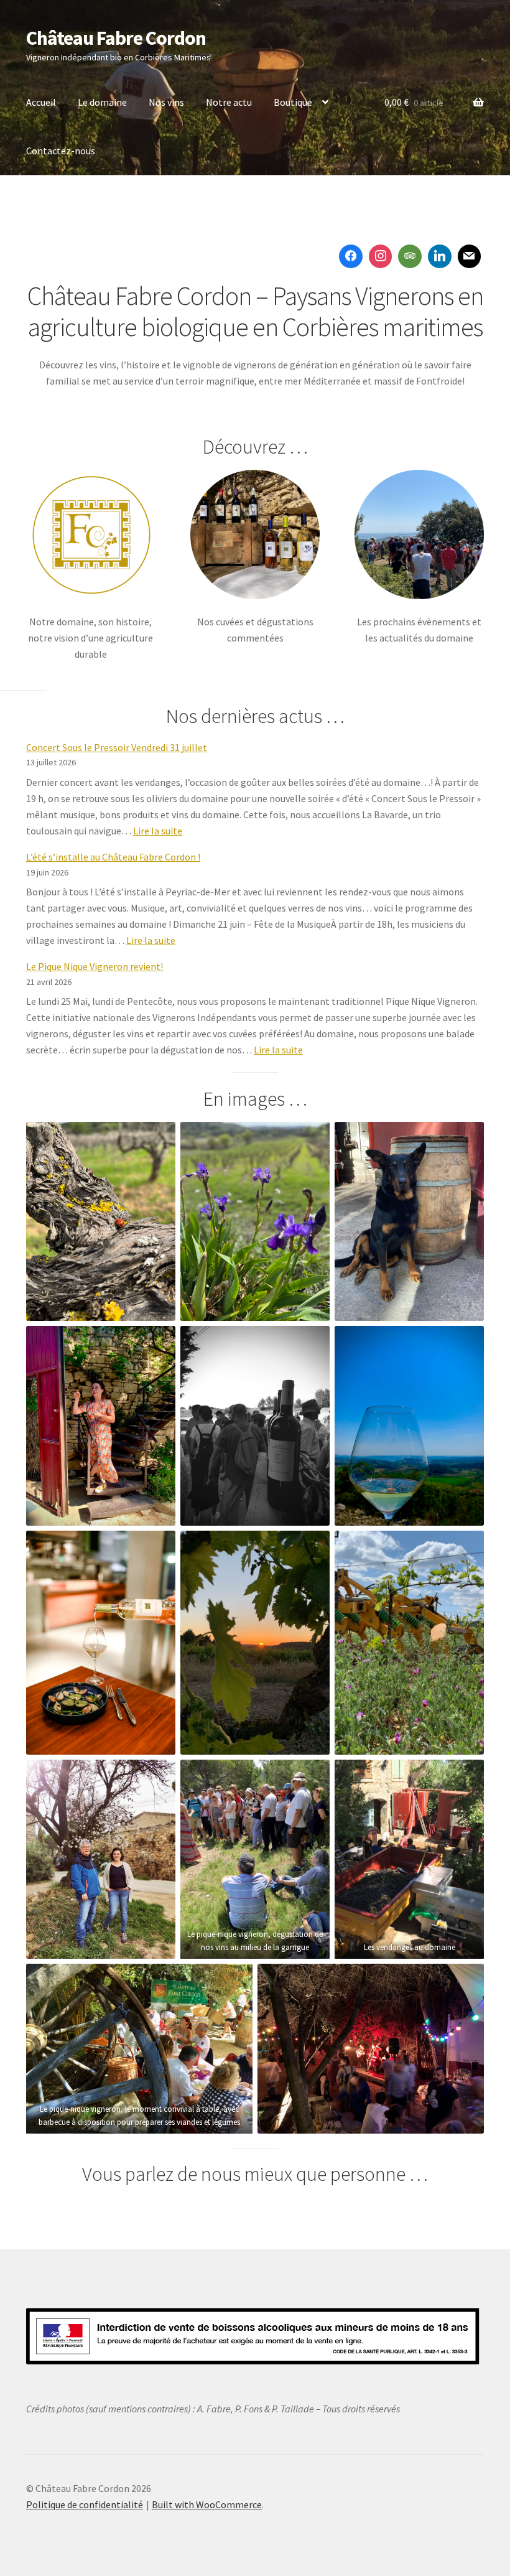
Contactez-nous (61, 151)
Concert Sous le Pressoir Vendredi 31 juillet (117, 747)
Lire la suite (158, 831)
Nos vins (166, 102)
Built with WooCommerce (207, 2504)
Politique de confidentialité (85, 2504)
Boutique (293, 102)
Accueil (41, 102)
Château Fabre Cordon (116, 38)
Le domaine (102, 102)
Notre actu (229, 102)
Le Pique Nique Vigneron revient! (95, 966)
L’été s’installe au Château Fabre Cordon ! (113, 857)
